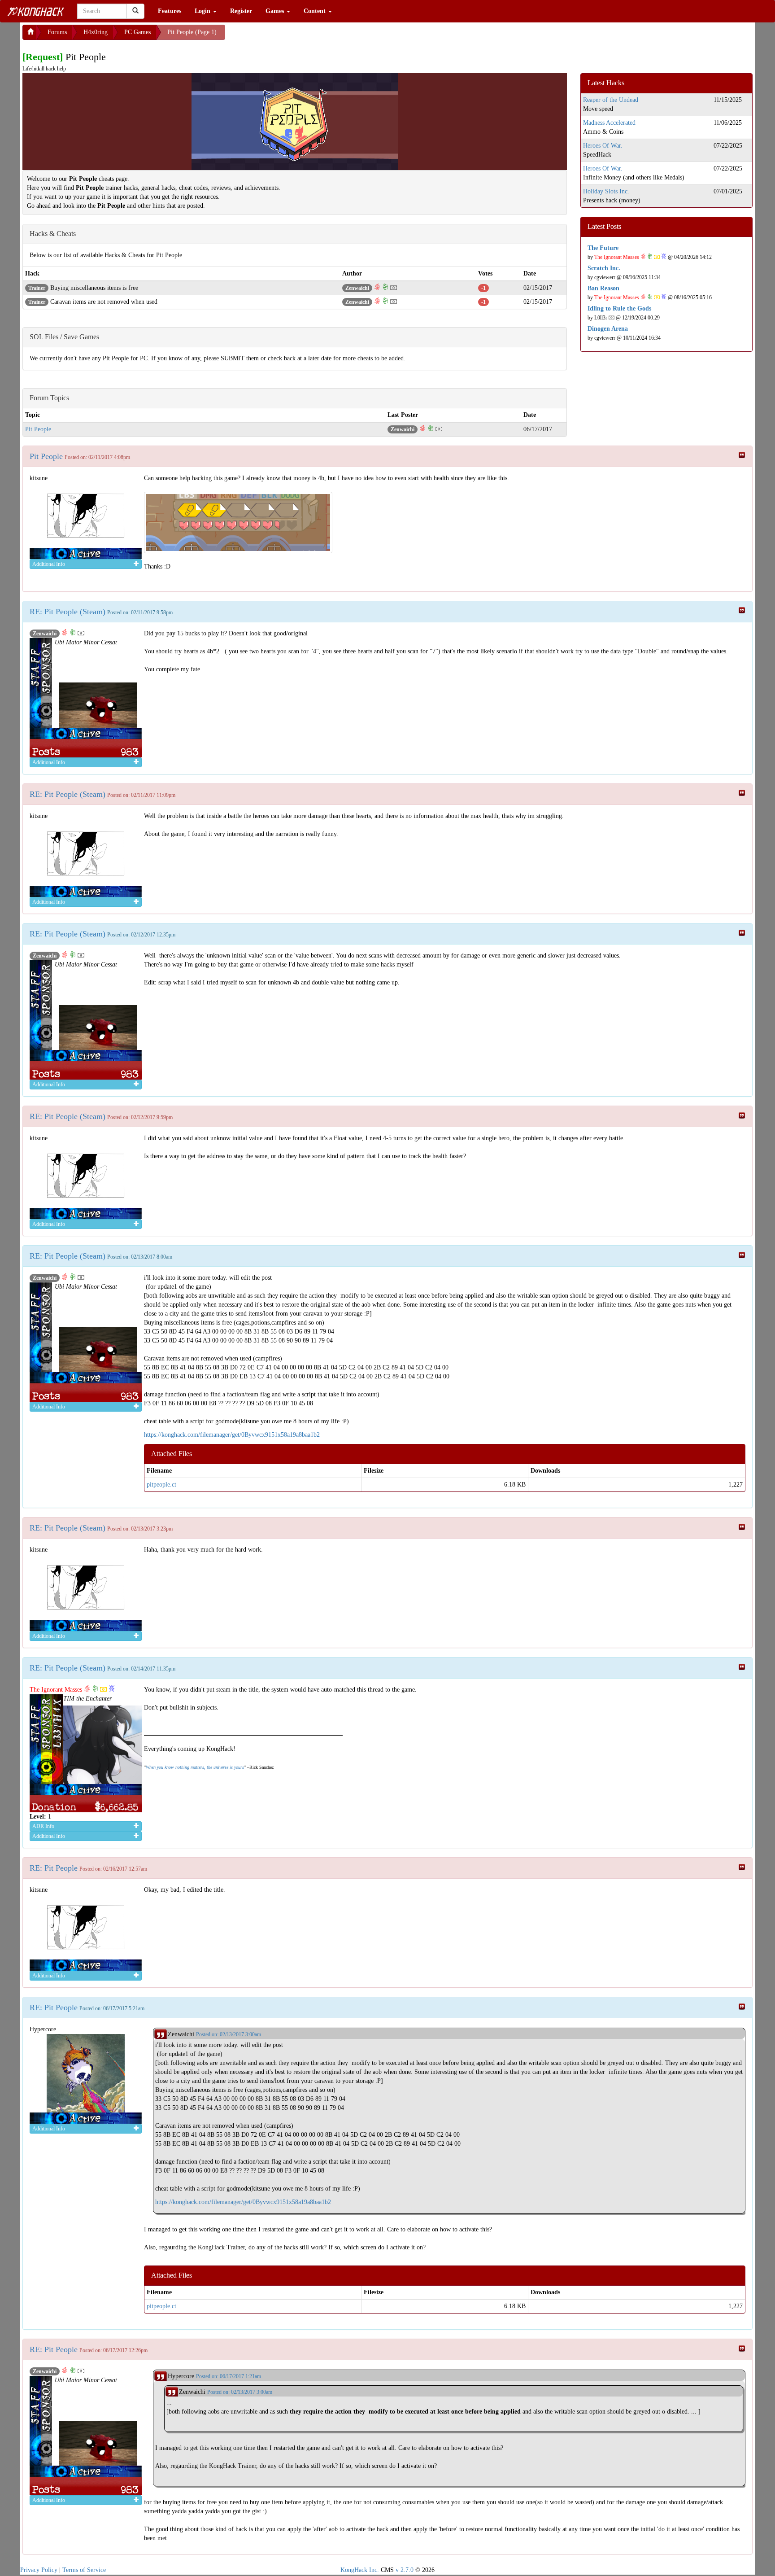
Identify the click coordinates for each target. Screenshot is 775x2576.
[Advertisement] (297, 36)
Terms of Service (84, 2570)
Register (241, 11)
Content (316, 11)
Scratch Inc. (604, 268)
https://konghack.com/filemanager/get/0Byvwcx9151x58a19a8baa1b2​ (232, 1435)
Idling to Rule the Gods (619, 308)
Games (276, 11)
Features (170, 11)
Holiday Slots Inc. (606, 191)
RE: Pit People (54, 1868)
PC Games (137, 32)
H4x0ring (96, 32)
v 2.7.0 (405, 2570)
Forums (57, 32)
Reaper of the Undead (611, 100)
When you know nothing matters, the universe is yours (195, 1767)
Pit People (38, 429)
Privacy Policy (39, 2570)
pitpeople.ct (161, 1485)
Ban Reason (603, 288)
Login (203, 11)
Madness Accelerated (609, 123)
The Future (603, 248)
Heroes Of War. (603, 146)
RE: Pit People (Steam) (67, 612)
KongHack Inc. (360, 2570)
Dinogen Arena (608, 329)
